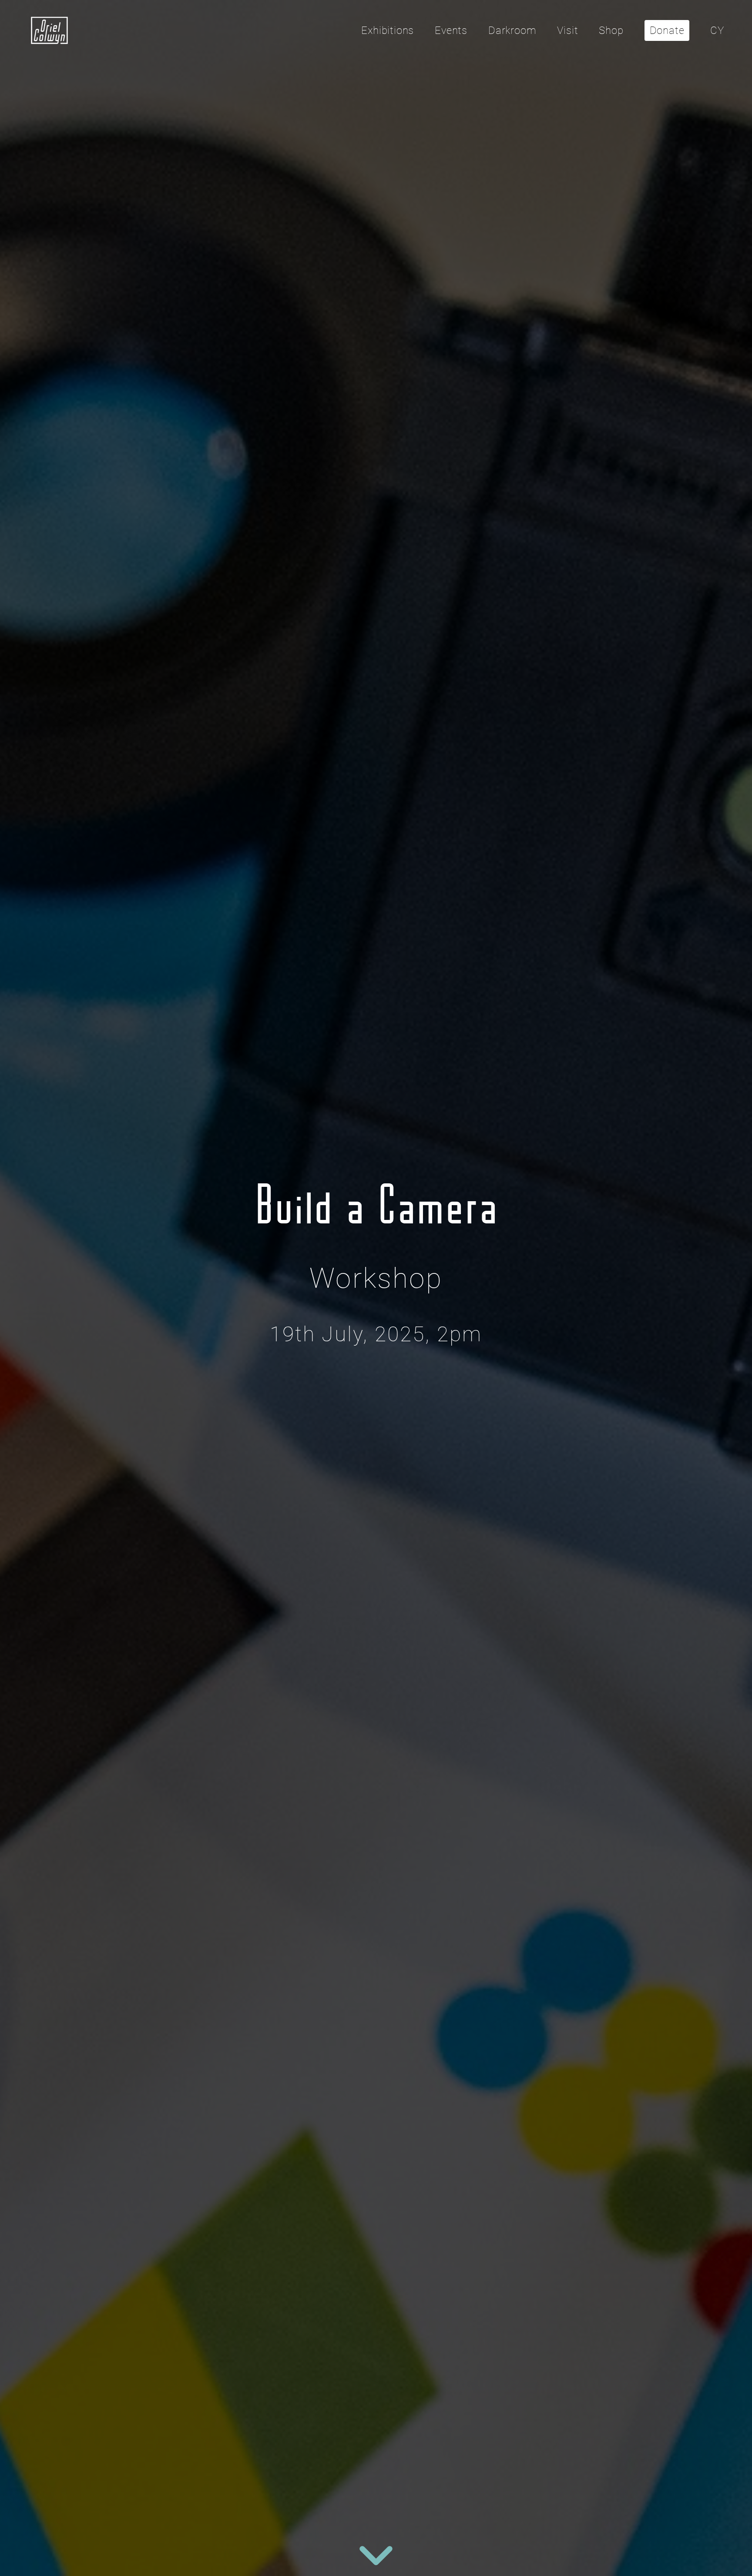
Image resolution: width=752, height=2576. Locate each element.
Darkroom (512, 30)
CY (717, 30)
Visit (567, 30)
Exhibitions (388, 30)
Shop (611, 30)
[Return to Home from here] (50, 30)
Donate (667, 30)
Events (451, 30)
